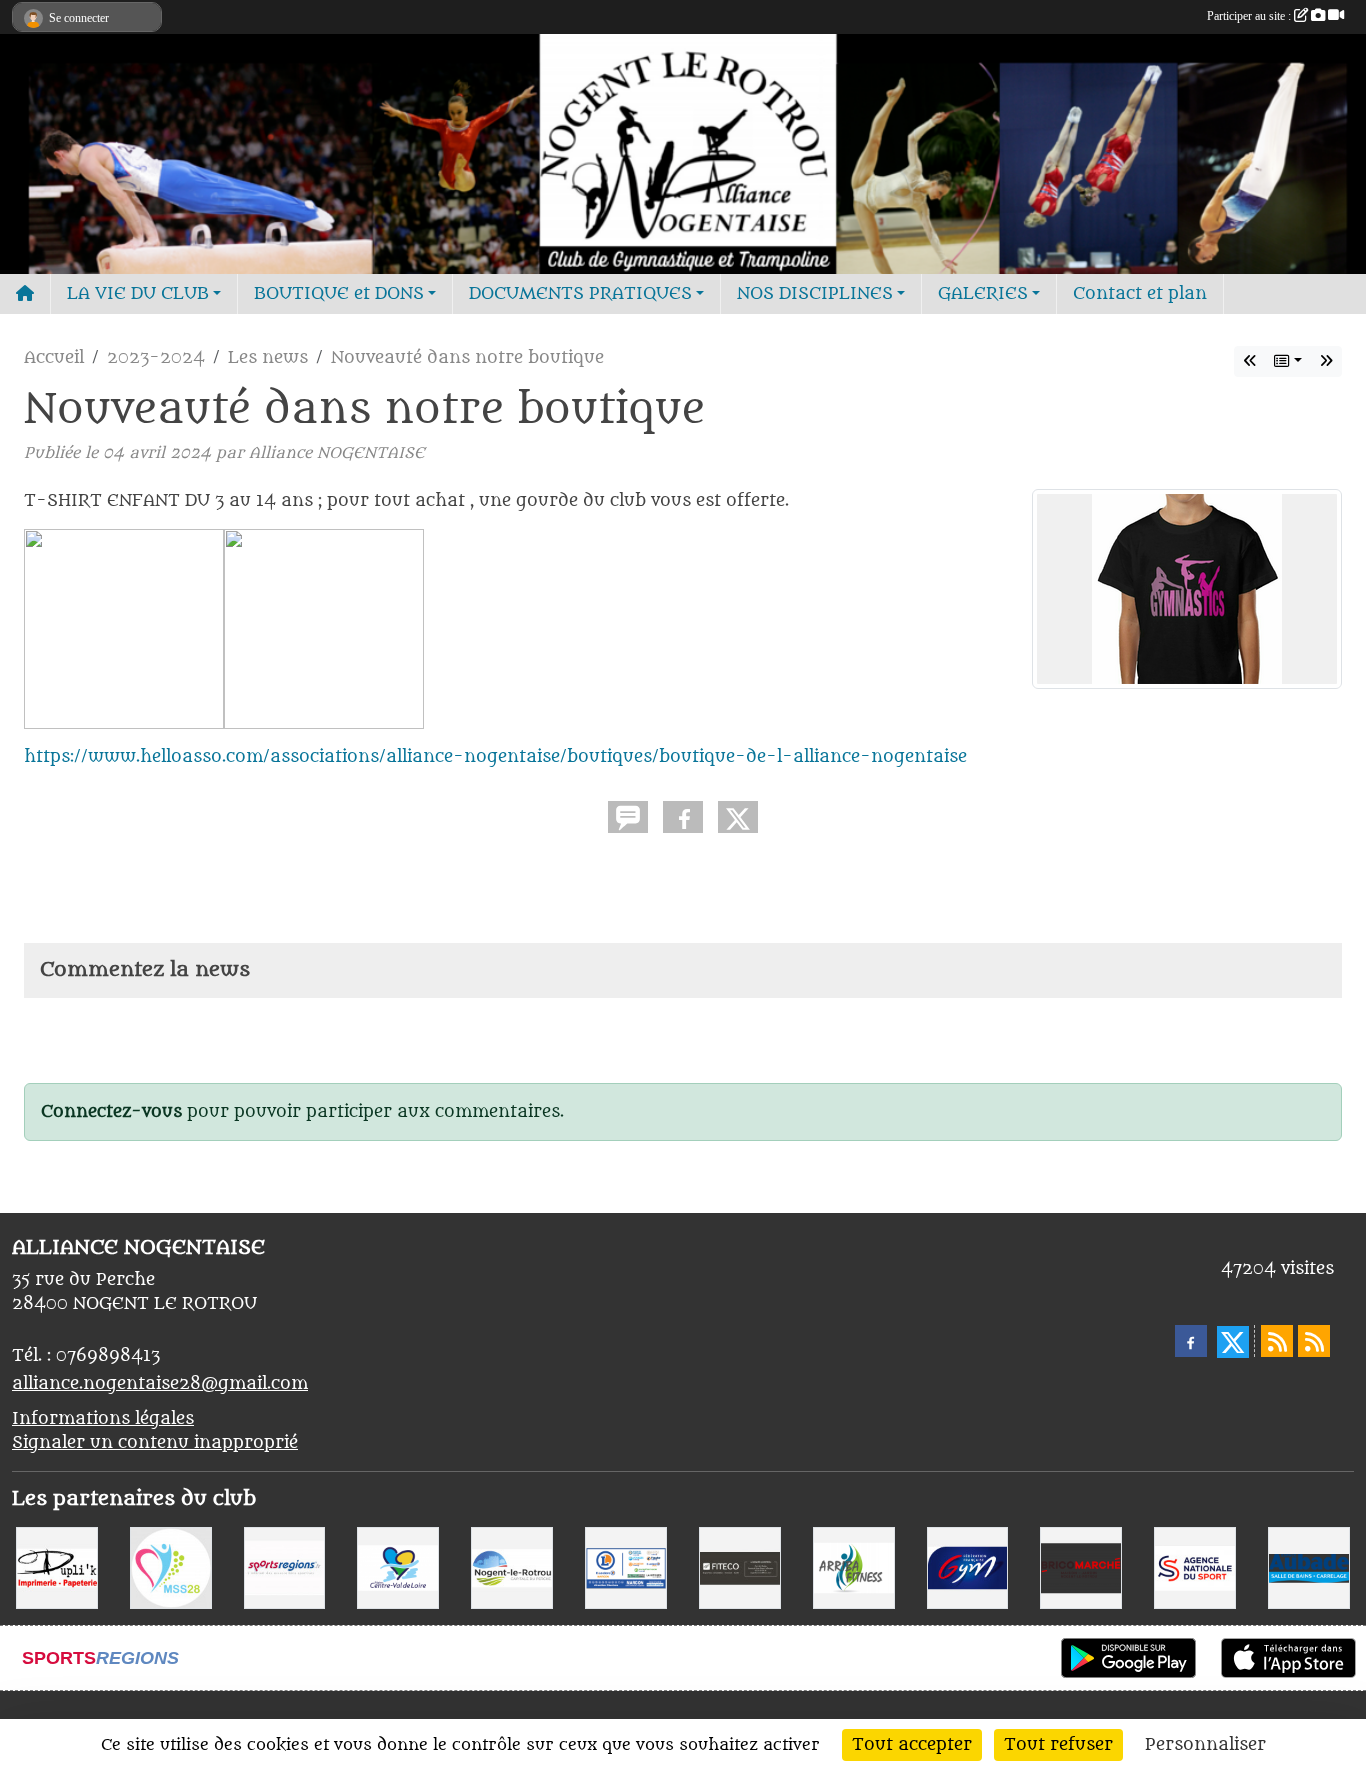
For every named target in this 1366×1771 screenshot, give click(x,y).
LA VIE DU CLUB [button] (138, 294)
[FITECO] (740, 1568)
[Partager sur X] (738, 817)
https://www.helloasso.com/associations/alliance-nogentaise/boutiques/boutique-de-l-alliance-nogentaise (495, 757)
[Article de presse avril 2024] (1250, 361)
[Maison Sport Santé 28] (171, 1568)
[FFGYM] (968, 1568)
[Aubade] (1309, 1568)
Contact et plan (1140, 294)
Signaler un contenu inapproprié (155, 1443)
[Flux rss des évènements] (1314, 1341)
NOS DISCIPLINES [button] (815, 294)
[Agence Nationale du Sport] (1195, 1568)
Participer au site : (1250, 16)
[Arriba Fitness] (854, 1568)
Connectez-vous (111, 1112)
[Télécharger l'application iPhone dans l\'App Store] (1288, 1658)
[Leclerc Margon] (626, 1568)
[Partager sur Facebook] (683, 817)
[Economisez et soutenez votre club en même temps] (1326, 361)
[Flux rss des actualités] (1277, 1341)
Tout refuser (1058, 1745)
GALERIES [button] (983, 294)
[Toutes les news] (1288, 361)
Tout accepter (912, 1745)
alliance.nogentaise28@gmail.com (160, 1384)
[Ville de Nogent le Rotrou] (512, 1568)
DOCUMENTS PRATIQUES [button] (580, 294)
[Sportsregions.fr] (285, 1568)
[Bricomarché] (1081, 1568)
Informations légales (103, 1419)
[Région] (398, 1568)
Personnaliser (1205, 1745)
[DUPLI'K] (57, 1568)
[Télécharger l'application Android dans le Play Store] (1128, 1658)
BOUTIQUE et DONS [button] (339, 294)
